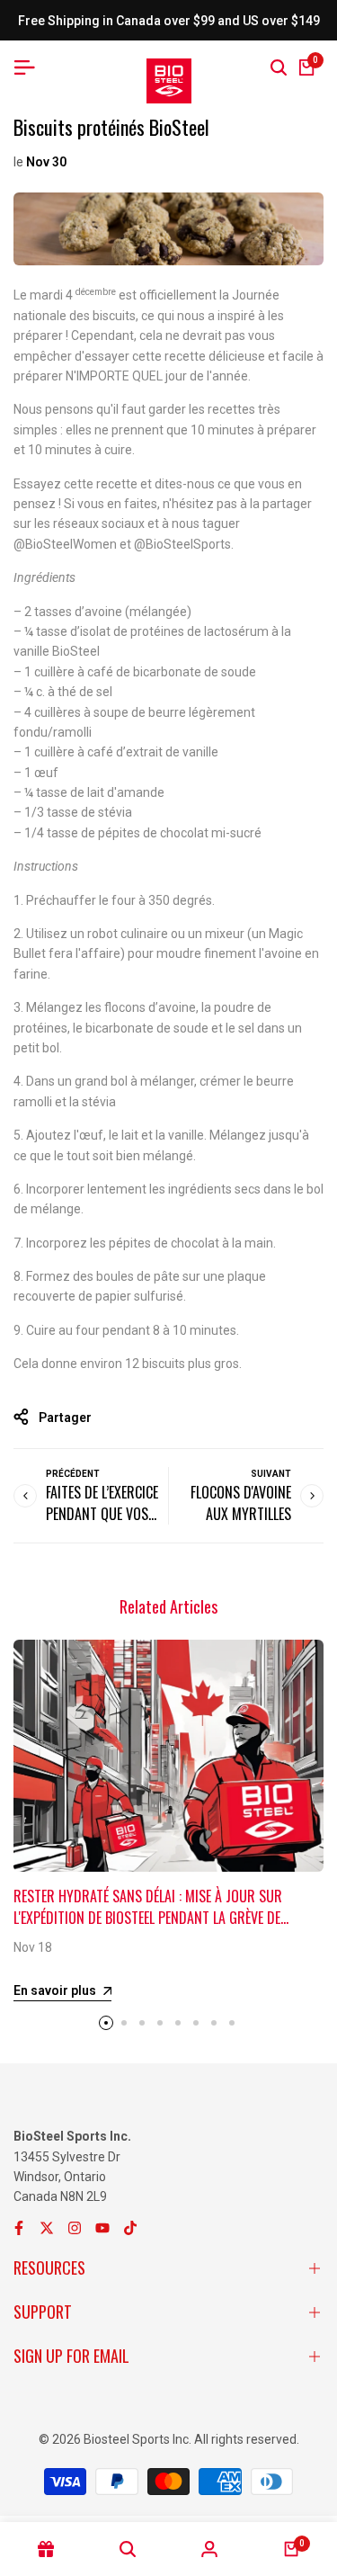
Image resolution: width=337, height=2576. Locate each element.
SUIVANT (271, 1474)
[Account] (210, 2549)
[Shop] (45, 2549)
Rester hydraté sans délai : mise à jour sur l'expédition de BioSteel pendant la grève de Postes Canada (148, 1918)
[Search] (279, 67)
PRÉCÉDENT (73, 1474)
